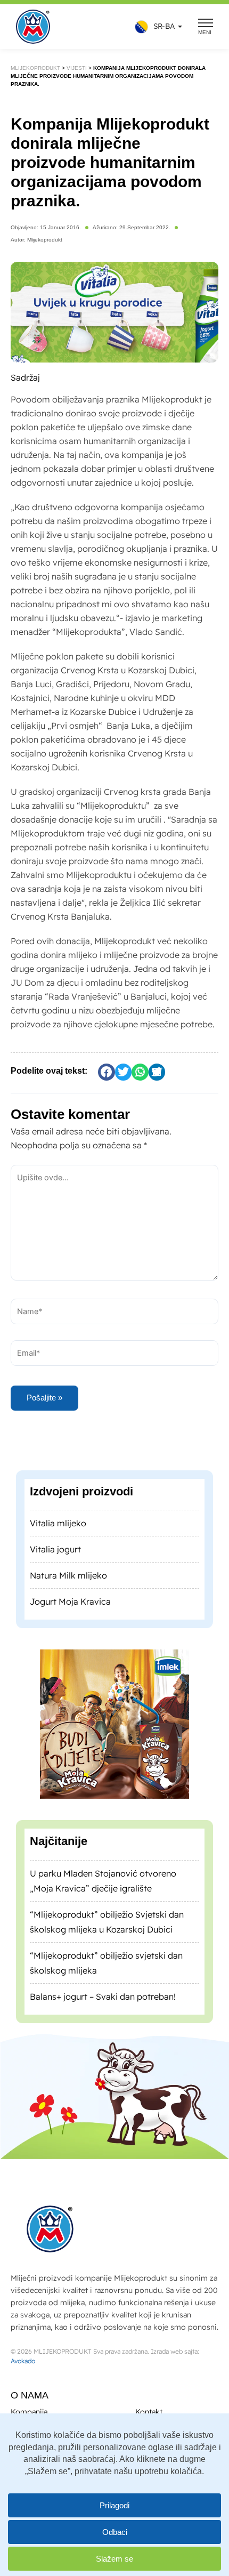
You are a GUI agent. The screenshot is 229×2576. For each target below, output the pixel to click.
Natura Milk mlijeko (68, 1595)
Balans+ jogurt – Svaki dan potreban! (103, 2016)
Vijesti (79, 68)
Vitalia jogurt (55, 1568)
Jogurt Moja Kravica (70, 1621)
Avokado (23, 2361)
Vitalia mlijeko (58, 1542)
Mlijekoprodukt (36, 68)
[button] (156, 27)
